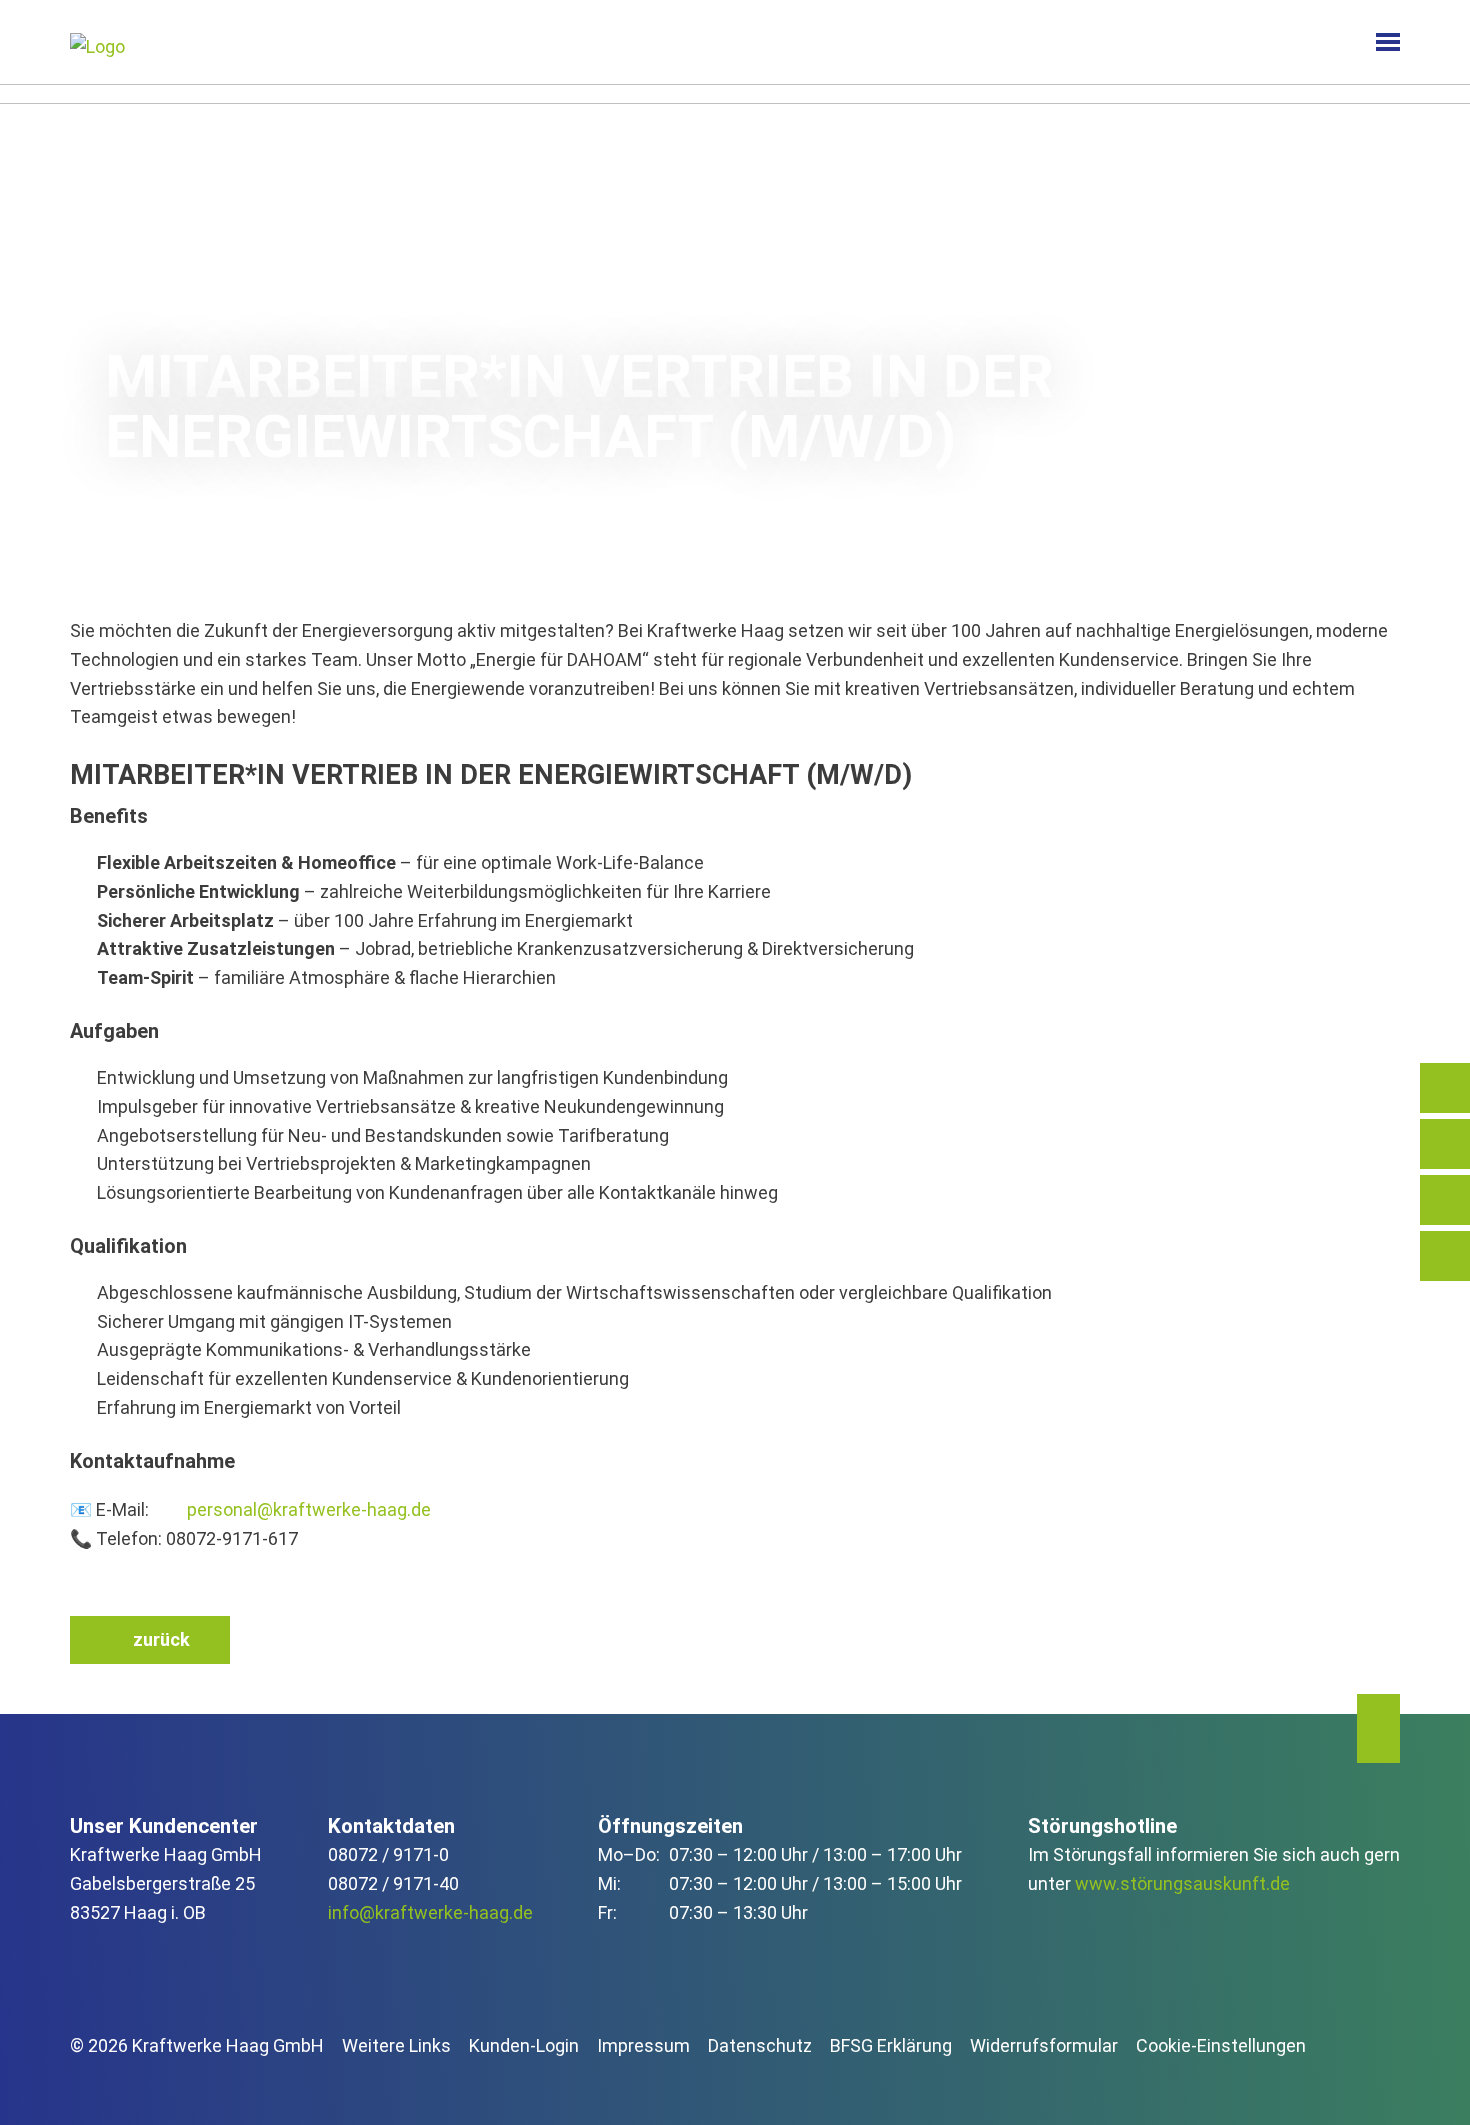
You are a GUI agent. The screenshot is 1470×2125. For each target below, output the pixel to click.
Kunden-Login (524, 2045)
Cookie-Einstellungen (1221, 2045)
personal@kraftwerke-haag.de (309, 1509)
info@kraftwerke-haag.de (430, 1912)
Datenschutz (760, 2045)
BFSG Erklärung (891, 2045)
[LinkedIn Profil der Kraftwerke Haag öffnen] (86, 2080)
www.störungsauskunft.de (1182, 1883)
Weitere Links (396, 2045)
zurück (161, 1639)
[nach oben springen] (1378, 1729)
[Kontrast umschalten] (1324, 42)
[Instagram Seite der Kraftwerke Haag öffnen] (187, 2080)
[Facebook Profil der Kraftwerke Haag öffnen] (137, 2080)
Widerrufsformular (1044, 2045)
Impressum (643, 2045)
